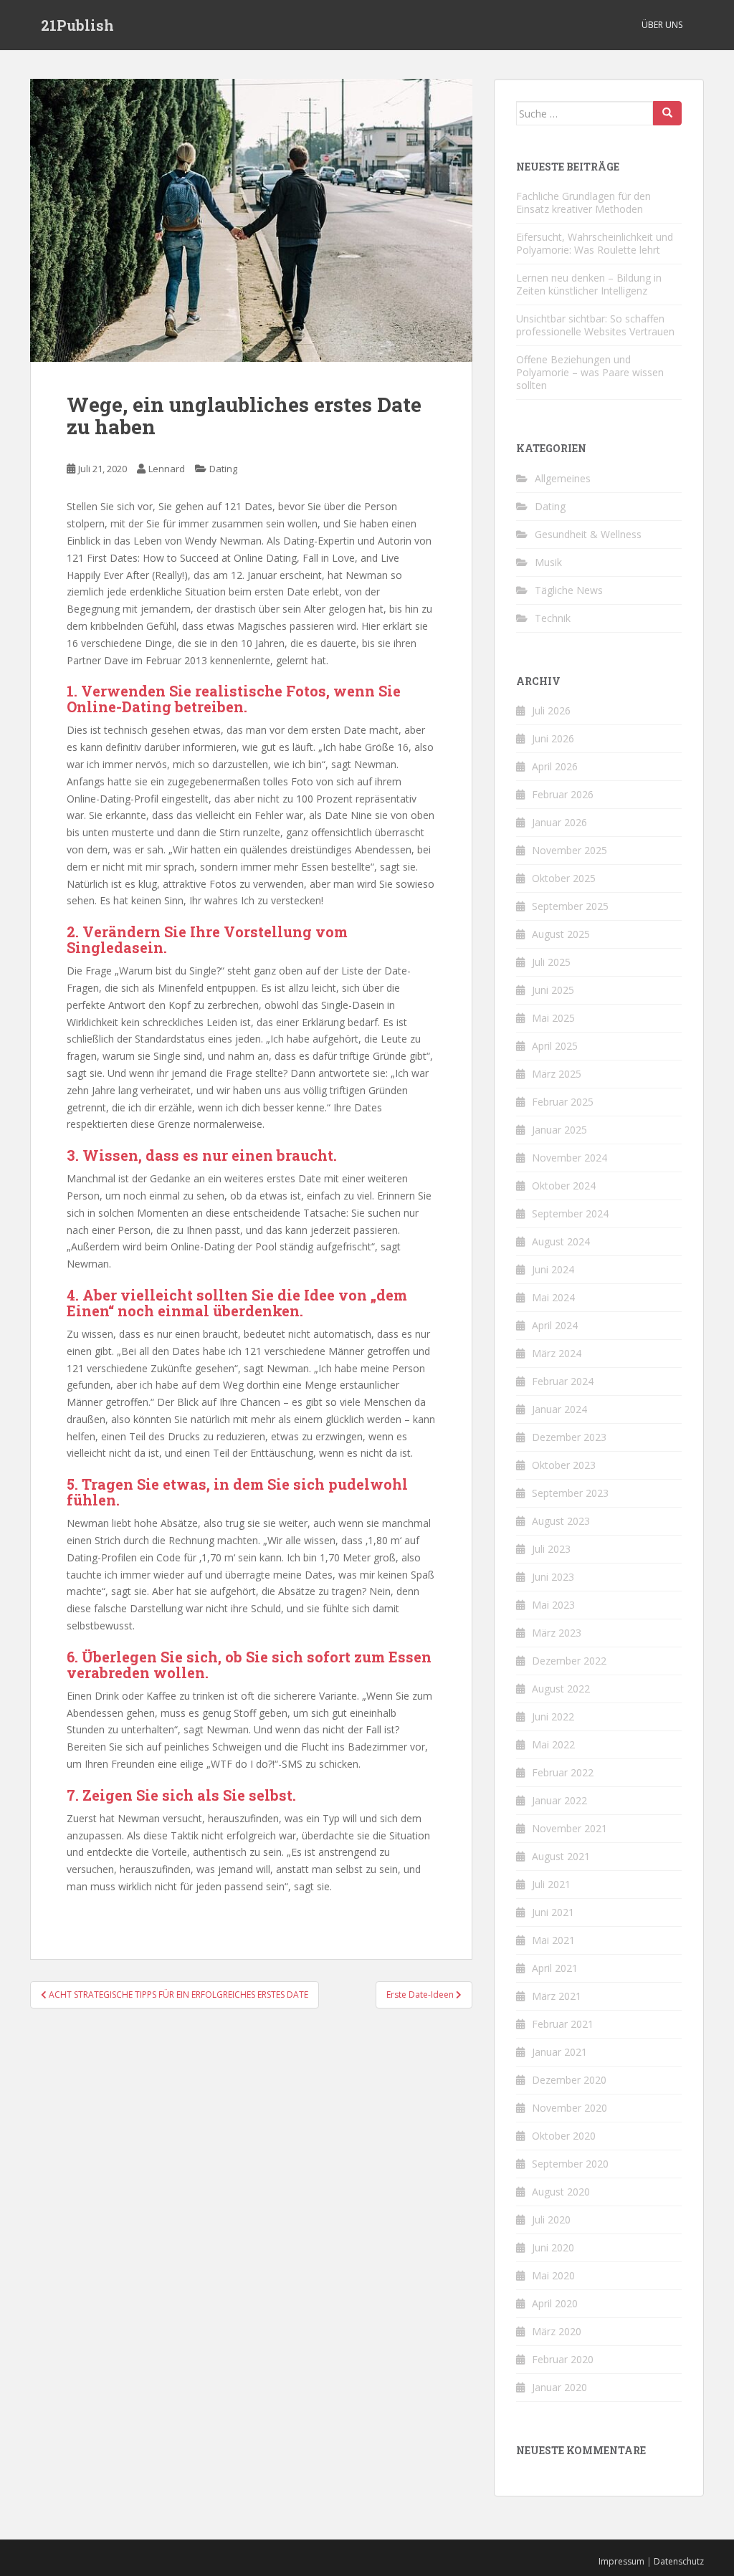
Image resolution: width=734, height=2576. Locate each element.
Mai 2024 (553, 1297)
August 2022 (561, 1689)
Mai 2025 (553, 1018)
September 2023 (570, 1493)
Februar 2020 (563, 2359)
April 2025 (555, 1046)
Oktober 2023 (564, 1465)
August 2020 (561, 2192)
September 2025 (570, 906)
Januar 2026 (559, 822)
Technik (553, 618)
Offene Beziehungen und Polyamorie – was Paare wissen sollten (590, 372)
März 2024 (557, 1353)
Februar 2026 (563, 794)
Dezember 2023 (569, 1437)
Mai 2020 (553, 2275)
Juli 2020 (551, 2220)
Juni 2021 (553, 1912)
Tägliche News (569, 590)
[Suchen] (667, 113)
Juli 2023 (551, 1549)
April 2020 (555, 2303)
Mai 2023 (553, 1605)
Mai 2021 (553, 1940)
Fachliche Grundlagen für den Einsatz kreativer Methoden (583, 202)
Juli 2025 (551, 962)
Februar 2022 (563, 1772)
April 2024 (555, 1325)
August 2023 (561, 1521)
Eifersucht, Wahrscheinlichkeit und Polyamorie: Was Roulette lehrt (595, 243)
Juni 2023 (553, 1577)
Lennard (167, 469)
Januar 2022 (559, 1800)
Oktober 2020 (564, 2136)
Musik (548, 562)
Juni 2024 (553, 1269)
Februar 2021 (563, 2024)
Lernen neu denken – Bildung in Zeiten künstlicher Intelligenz (589, 284)
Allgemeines (563, 478)
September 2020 (570, 2164)
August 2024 (561, 1241)
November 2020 (569, 2108)
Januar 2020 (559, 2387)
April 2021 (555, 1968)
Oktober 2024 (564, 1186)
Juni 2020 (553, 2247)
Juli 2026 (551, 710)
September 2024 (570, 1213)
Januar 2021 (559, 2052)
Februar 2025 (563, 1102)
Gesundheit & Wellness (588, 534)
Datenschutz (679, 2561)
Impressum (621, 2561)
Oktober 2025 (564, 878)
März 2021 (557, 1996)
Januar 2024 (559, 1409)
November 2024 (569, 1158)
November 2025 (569, 850)
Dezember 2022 (569, 1661)
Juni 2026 (553, 738)
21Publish (77, 25)
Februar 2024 (563, 1381)
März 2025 (557, 1074)
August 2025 (561, 934)
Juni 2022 (553, 1716)
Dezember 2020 (569, 2080)
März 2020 (557, 2331)
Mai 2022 (553, 1744)
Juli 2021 (551, 1884)
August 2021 (561, 1856)
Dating (223, 469)
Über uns (662, 25)
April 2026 (555, 766)
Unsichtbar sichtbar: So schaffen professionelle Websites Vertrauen (595, 325)
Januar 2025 (559, 1130)
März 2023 (557, 1633)
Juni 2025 (553, 990)
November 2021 (569, 1828)
